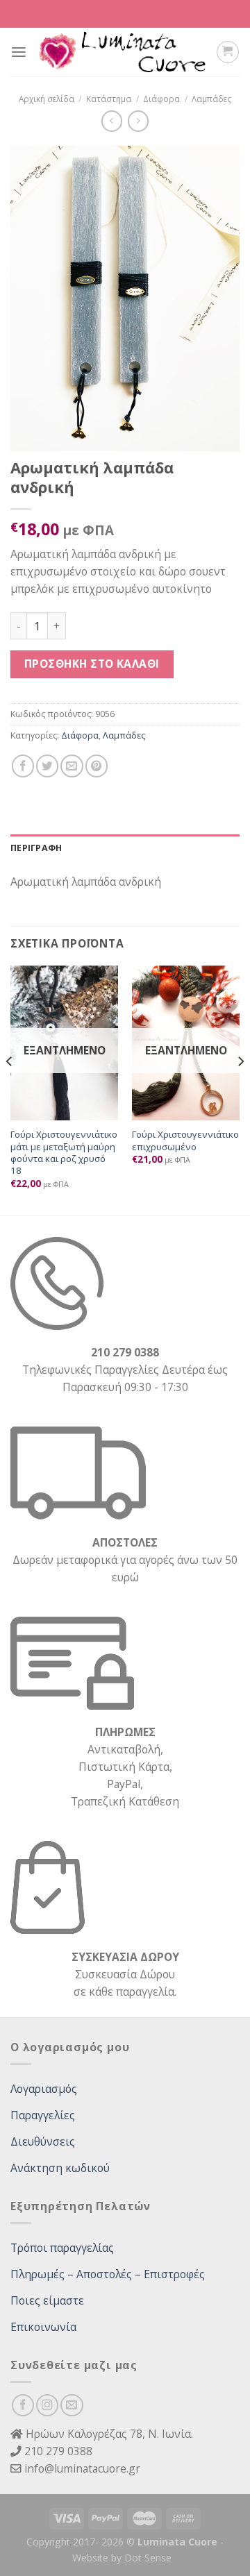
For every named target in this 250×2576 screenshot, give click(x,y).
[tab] (125, 848)
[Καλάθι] (227, 52)
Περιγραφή (36, 848)
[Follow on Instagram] (47, 2405)
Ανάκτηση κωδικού (60, 2168)
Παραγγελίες (43, 2115)
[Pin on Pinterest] (97, 766)
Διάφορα (161, 99)
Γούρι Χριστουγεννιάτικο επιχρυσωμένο (185, 1140)
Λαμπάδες (211, 99)
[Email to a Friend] (72, 766)
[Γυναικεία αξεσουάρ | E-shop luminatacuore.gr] (122, 52)
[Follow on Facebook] (23, 2405)
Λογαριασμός (44, 2089)
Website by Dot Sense (122, 2558)
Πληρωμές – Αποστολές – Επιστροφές (108, 2274)
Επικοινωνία (43, 2327)
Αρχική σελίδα (47, 99)
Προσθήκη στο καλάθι (92, 664)
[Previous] (10, 1089)
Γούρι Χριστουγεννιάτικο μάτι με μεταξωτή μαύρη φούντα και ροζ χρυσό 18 (64, 1153)
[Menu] (19, 52)
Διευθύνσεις (43, 2141)
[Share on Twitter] (47, 766)
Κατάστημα (109, 99)
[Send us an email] (72, 2405)
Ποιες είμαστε (47, 2300)
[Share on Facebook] (23, 766)
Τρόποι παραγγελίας (62, 2248)
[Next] (240, 1089)
